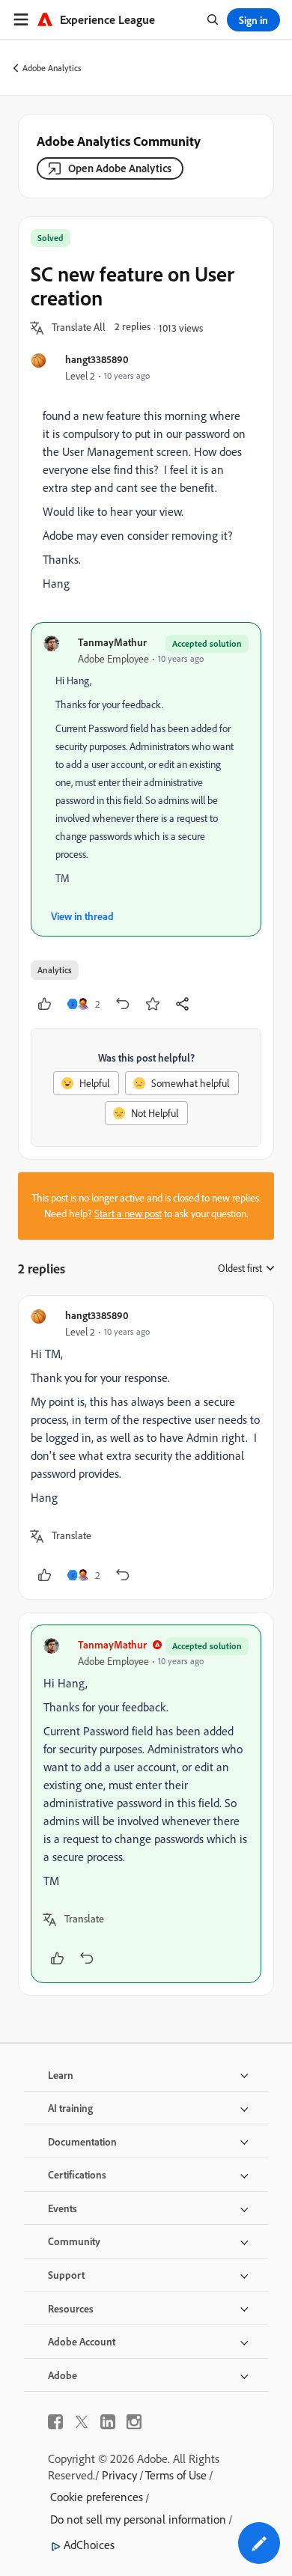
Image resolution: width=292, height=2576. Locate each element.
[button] (79, 328)
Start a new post (128, 1214)
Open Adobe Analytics (120, 168)
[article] (146, 1447)
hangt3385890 (97, 359)
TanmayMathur (112, 642)
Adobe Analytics (52, 68)
